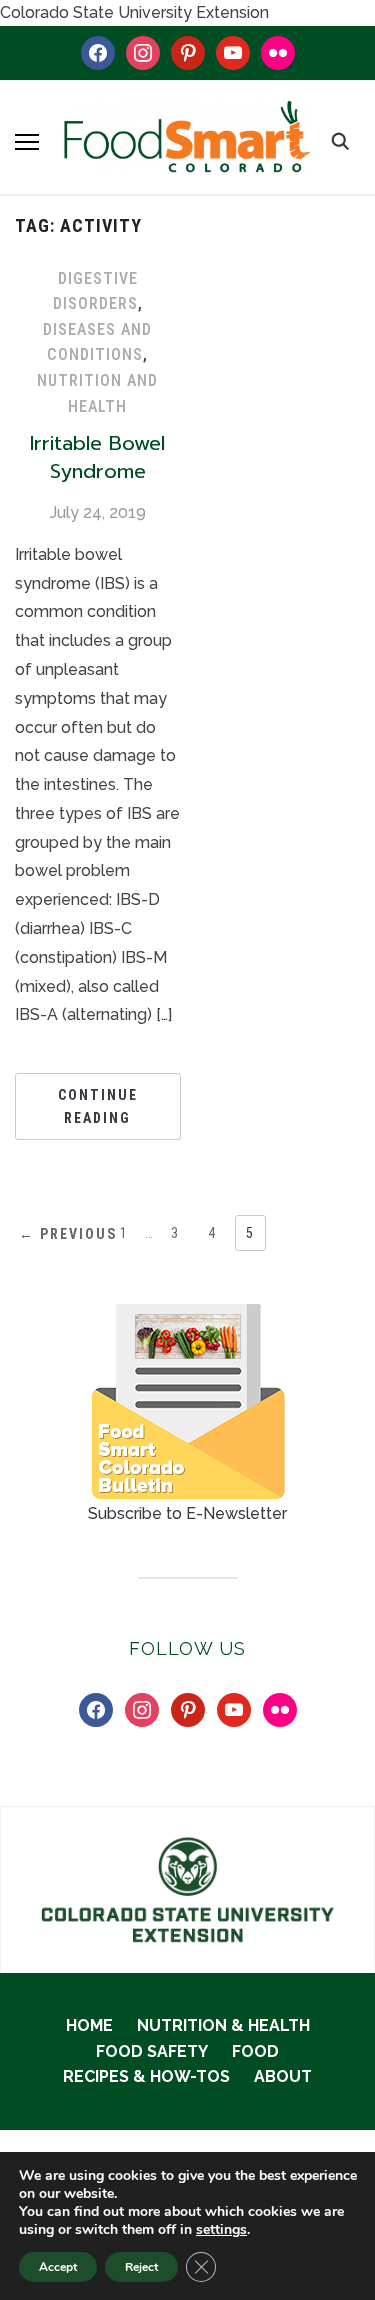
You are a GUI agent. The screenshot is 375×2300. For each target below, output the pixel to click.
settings (221, 2230)
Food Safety (152, 2051)
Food (255, 2051)
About (283, 2076)
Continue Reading (98, 1106)
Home (89, 2025)
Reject (141, 2267)
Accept (58, 2267)
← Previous (68, 1234)
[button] (27, 142)
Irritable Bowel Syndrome (97, 457)
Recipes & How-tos (146, 2076)
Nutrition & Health (223, 2025)
